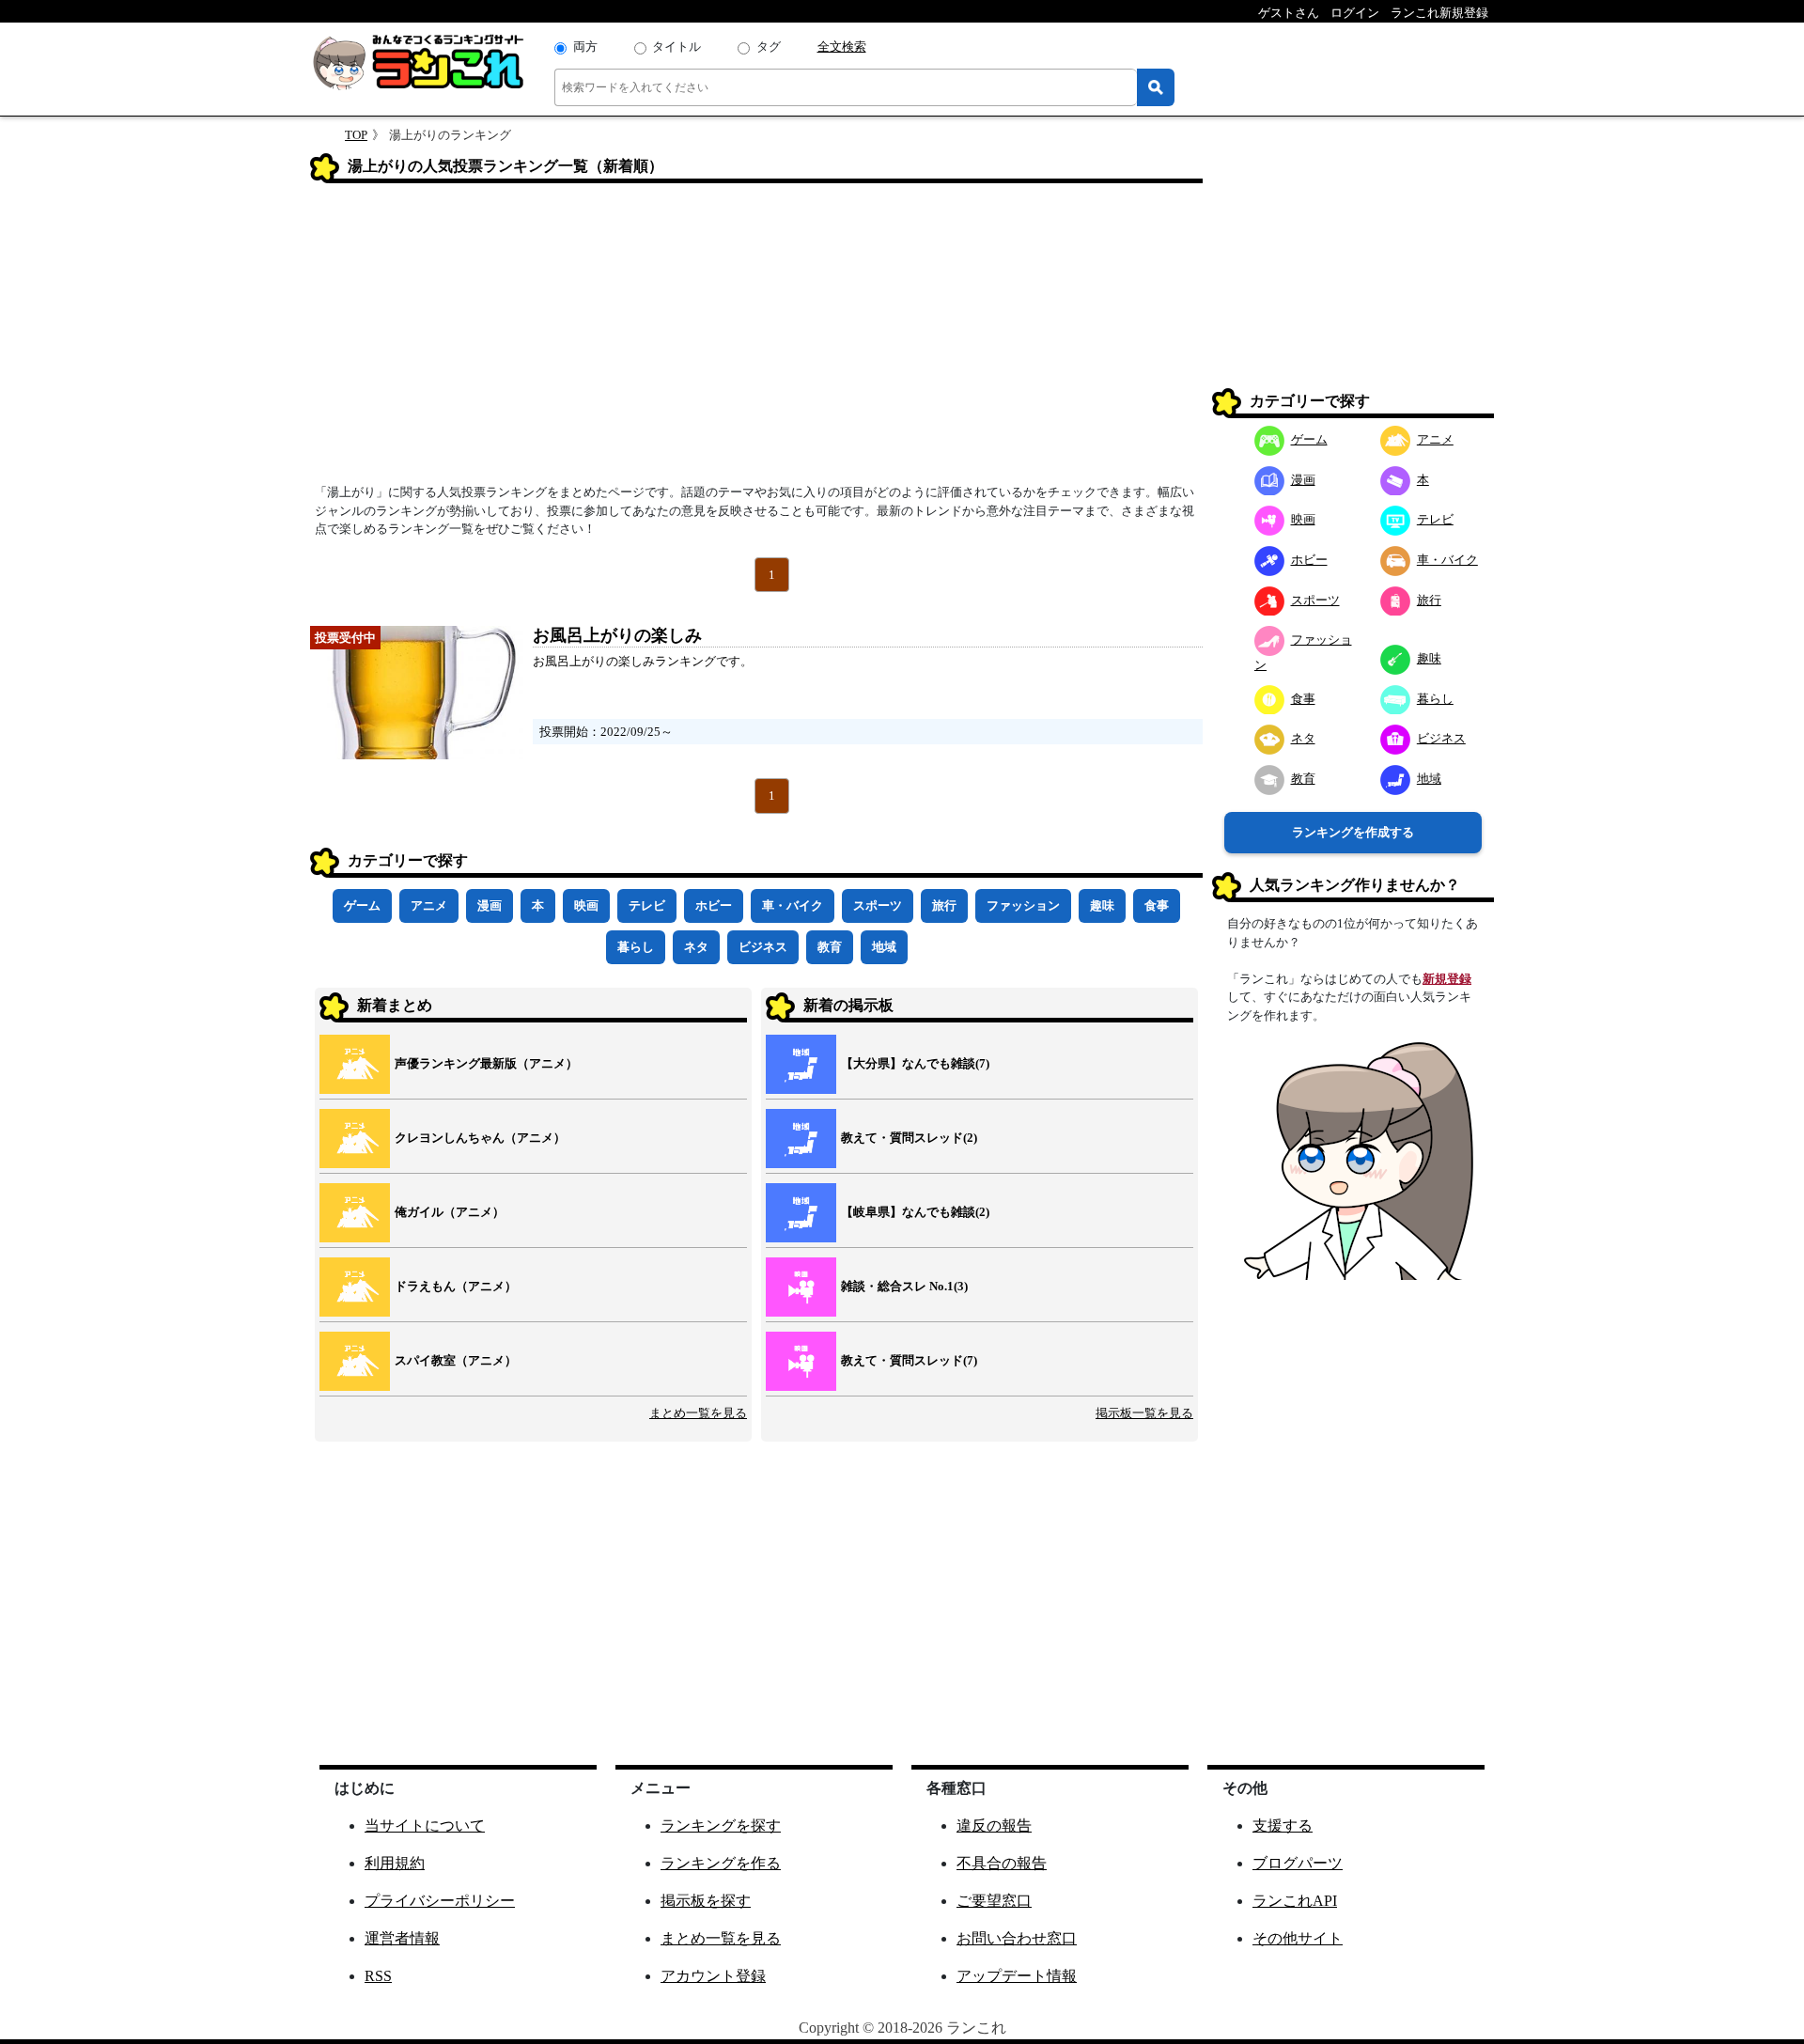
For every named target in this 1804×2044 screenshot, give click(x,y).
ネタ (696, 947)
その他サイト (1298, 1938)
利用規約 (395, 1863)
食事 (1157, 905)
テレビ (647, 905)
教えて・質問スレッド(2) (909, 1138)
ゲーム (362, 905)
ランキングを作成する (1353, 832)
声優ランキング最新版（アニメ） (486, 1063)
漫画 (490, 905)
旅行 (944, 905)
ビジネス (763, 947)
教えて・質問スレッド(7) (909, 1360)
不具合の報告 (1002, 1863)
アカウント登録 (713, 1976)
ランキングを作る (721, 1863)
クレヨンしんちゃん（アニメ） (480, 1138)
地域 (884, 947)
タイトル (676, 47)
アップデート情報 (1017, 1976)
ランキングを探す (721, 1826)
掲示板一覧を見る (1144, 1413)
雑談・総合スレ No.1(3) (904, 1286)
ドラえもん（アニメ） (456, 1286)
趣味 (1102, 905)
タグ (769, 47)
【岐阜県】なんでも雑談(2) (915, 1212)
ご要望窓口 (994, 1901)
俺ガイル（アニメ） (450, 1212)
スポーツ (878, 905)
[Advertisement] (756, 339)
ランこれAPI (1295, 1901)
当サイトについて (425, 1826)
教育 (830, 947)
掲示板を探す (706, 1901)
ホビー (714, 905)
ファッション (1023, 905)
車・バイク (793, 905)
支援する (1283, 1826)
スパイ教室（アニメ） (456, 1360)
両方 (585, 47)
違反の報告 (994, 1826)
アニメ (429, 905)
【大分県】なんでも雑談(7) (915, 1063)
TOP (356, 135)
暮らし (636, 947)
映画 (586, 905)
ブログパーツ (1298, 1863)
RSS (378, 1976)
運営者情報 (402, 1938)
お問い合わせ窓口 (1017, 1938)
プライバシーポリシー (440, 1901)
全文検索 (842, 47)
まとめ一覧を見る (698, 1413)
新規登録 (1447, 978)
